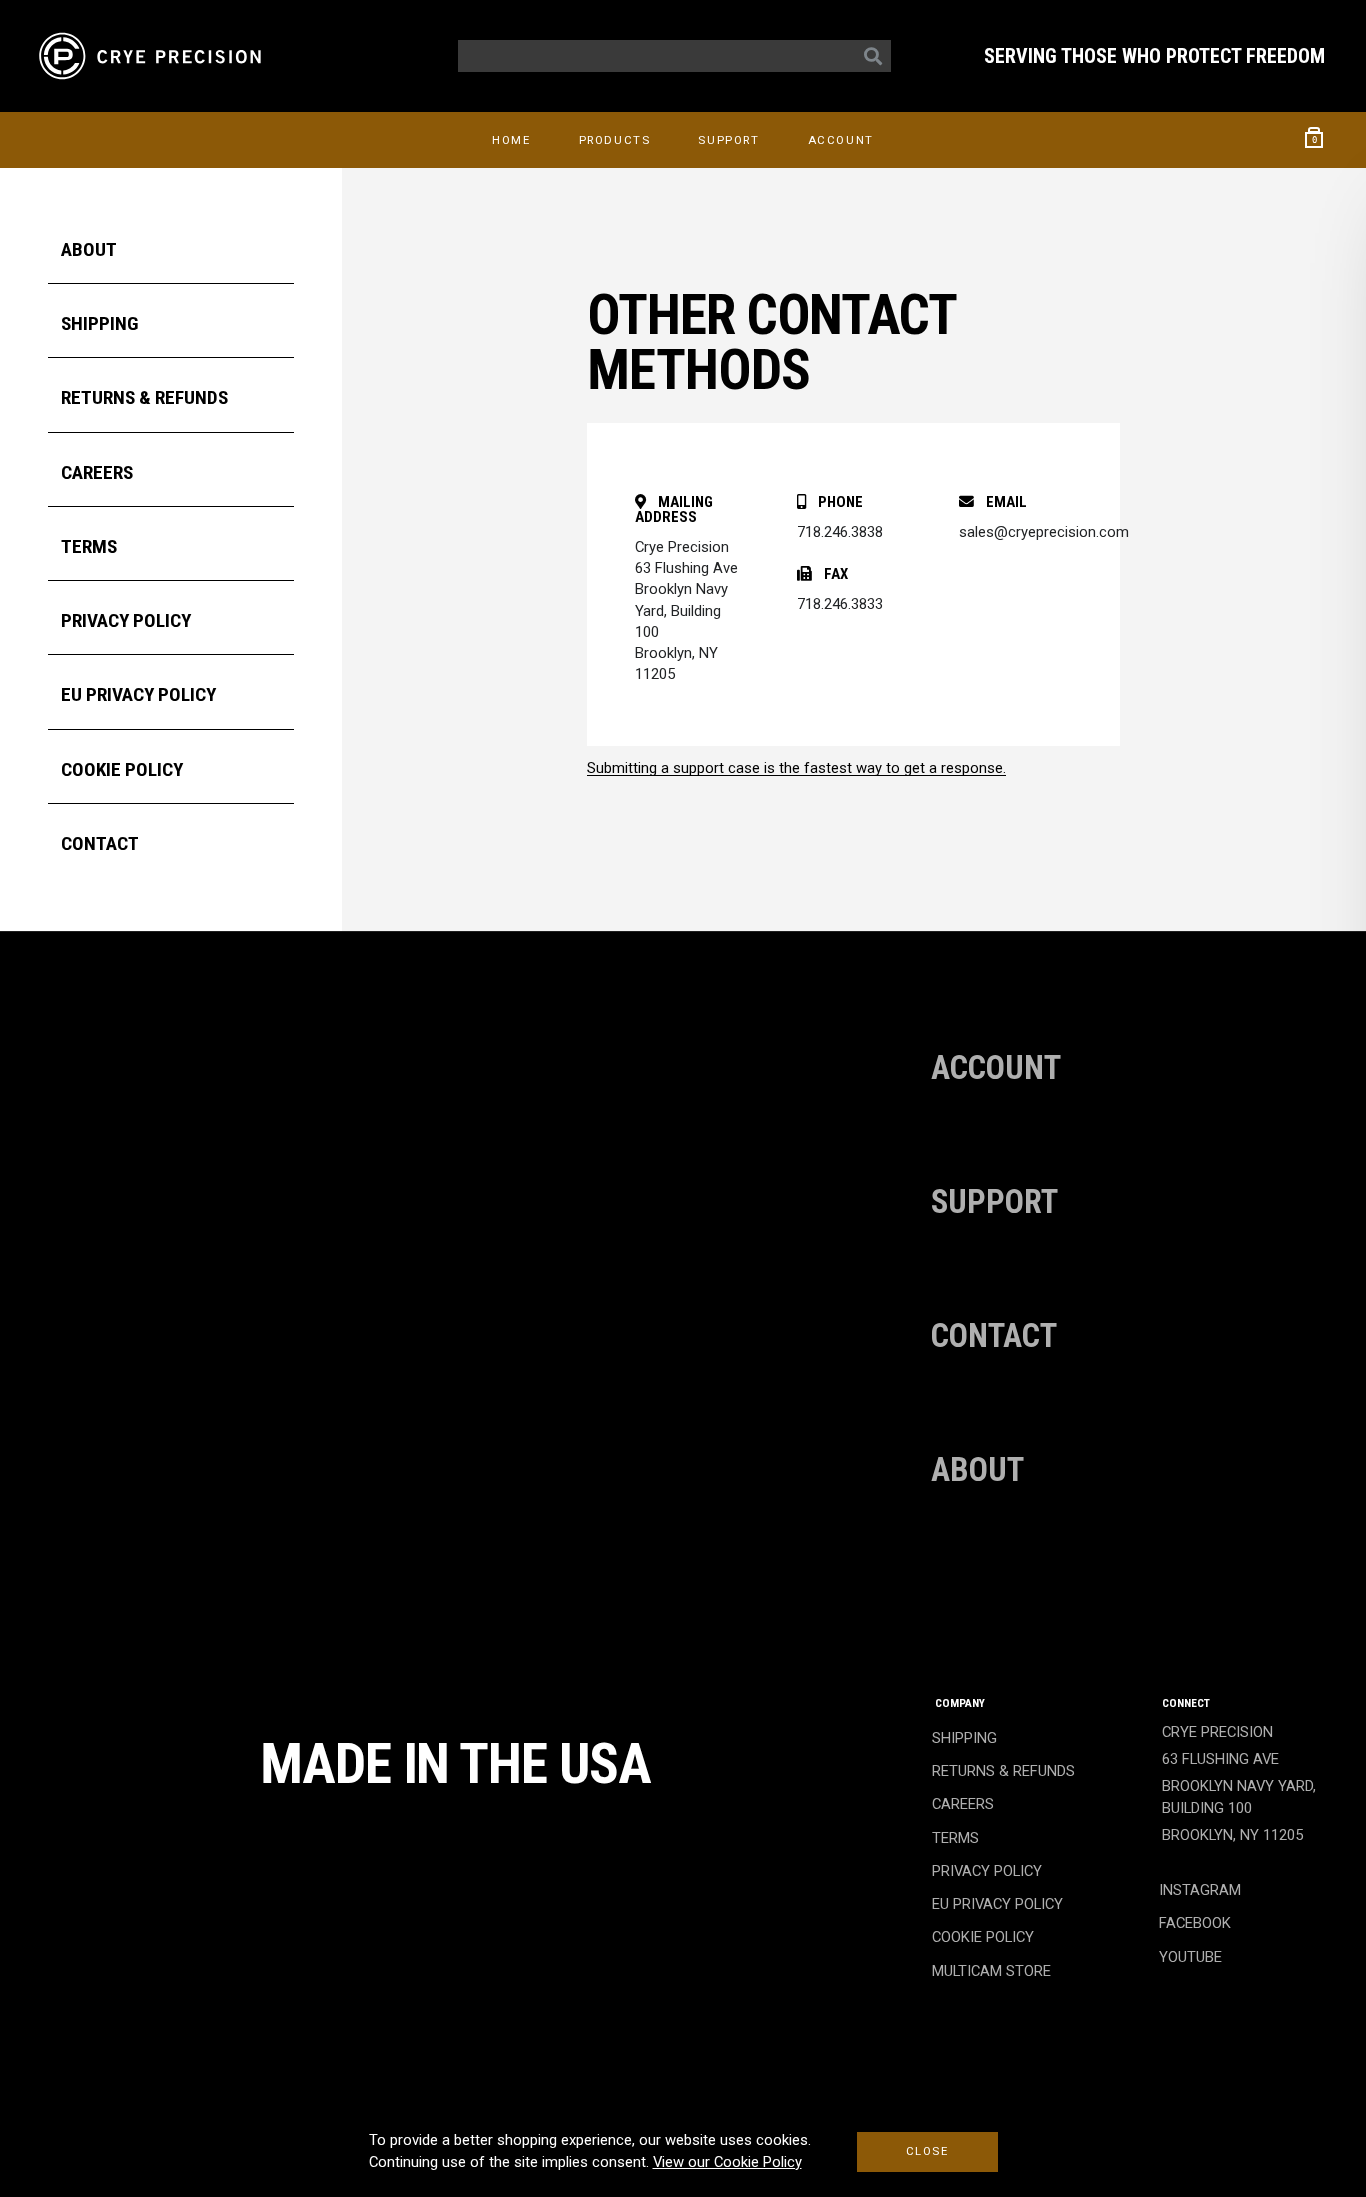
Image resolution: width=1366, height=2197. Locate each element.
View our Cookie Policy (727, 2162)
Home (511, 140)
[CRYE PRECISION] (154, 56)
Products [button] (615, 140)
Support (728, 140)
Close (927, 2151)
